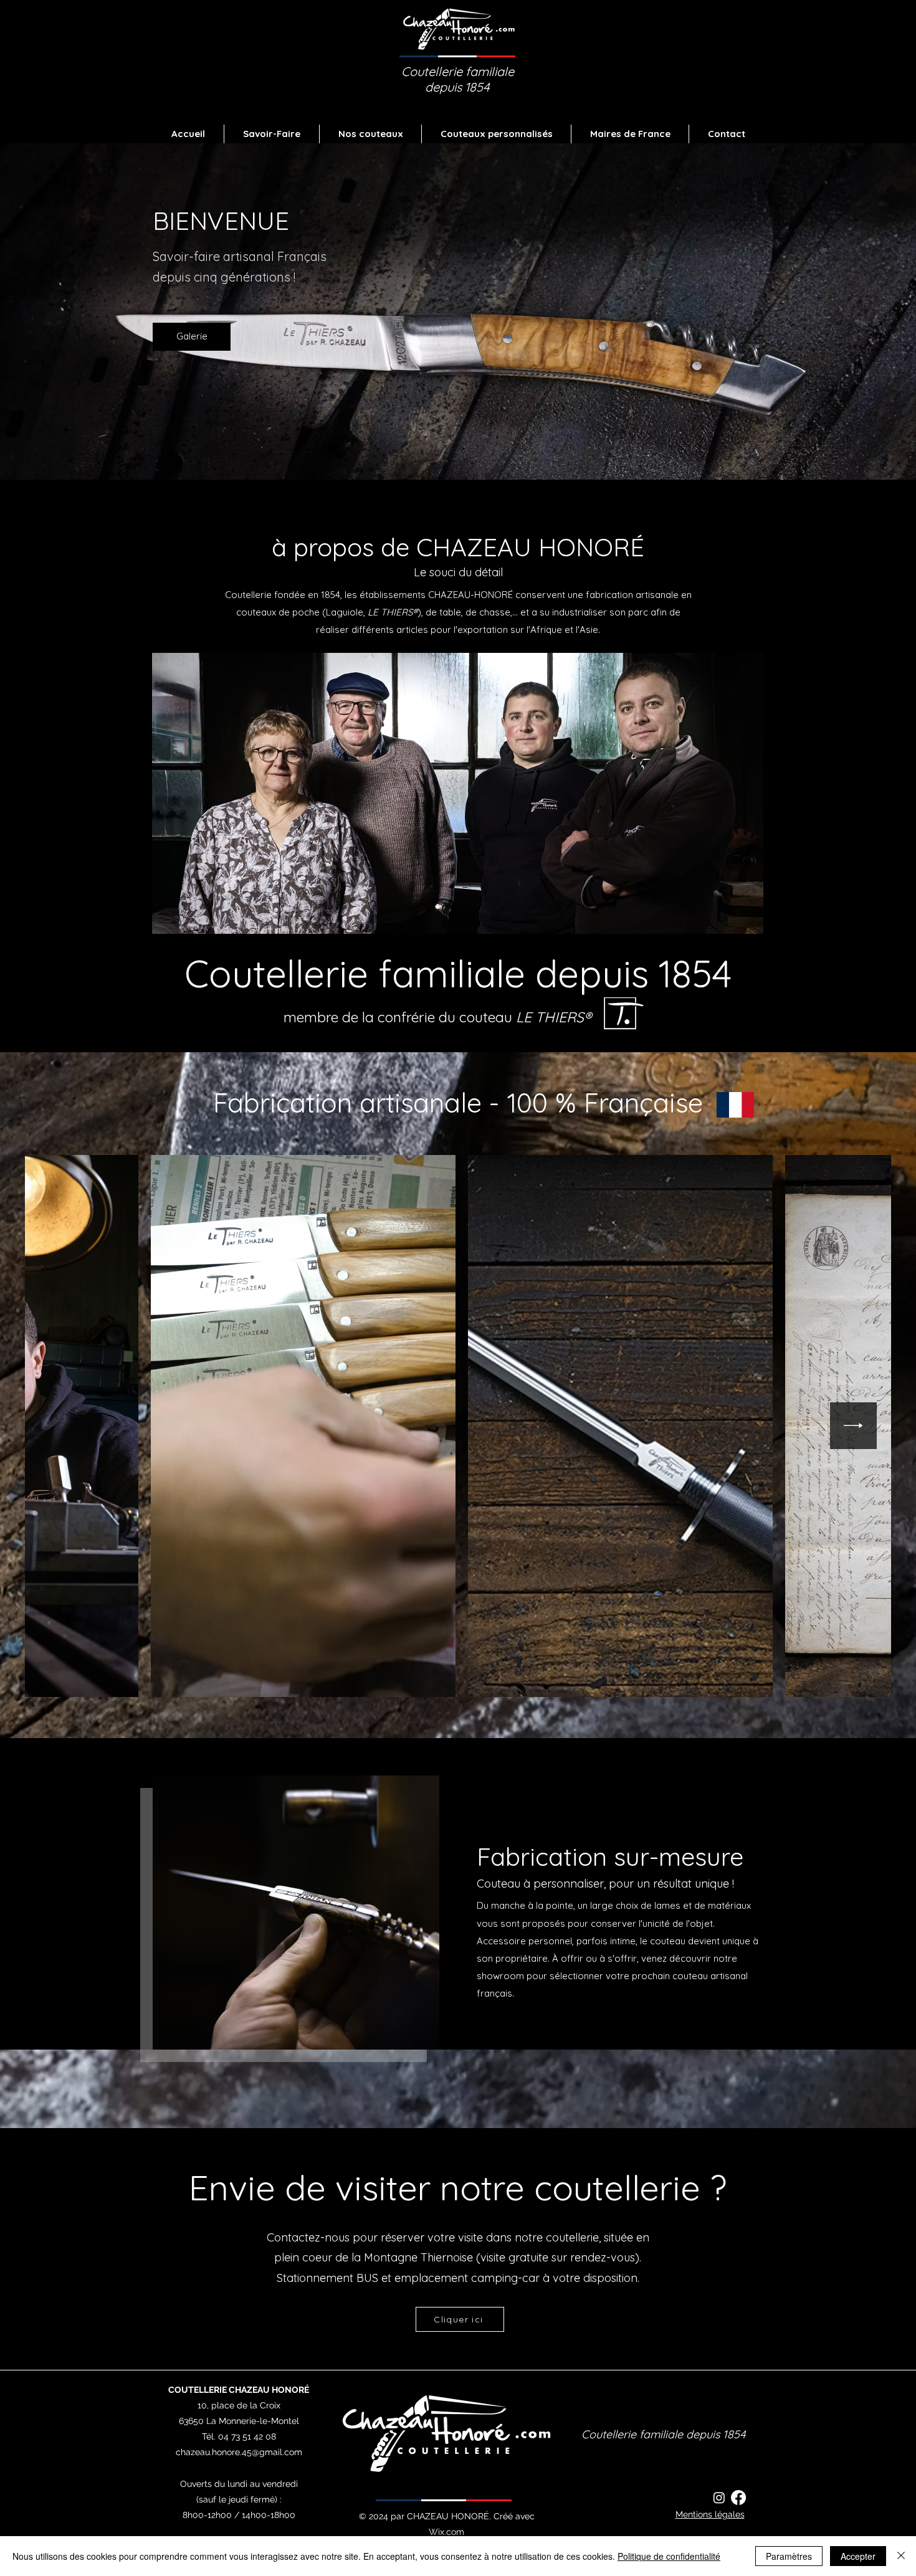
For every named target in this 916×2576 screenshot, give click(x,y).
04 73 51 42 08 (247, 2436)
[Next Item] (853, 1426)
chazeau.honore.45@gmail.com (239, 2452)
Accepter (858, 2556)
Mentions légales (710, 2514)
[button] (370, 134)
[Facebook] (738, 2498)
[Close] (901, 2556)
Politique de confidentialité (669, 2556)
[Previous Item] (63, 1426)
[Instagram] (719, 2498)
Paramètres (789, 2556)
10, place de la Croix (239, 2405)
